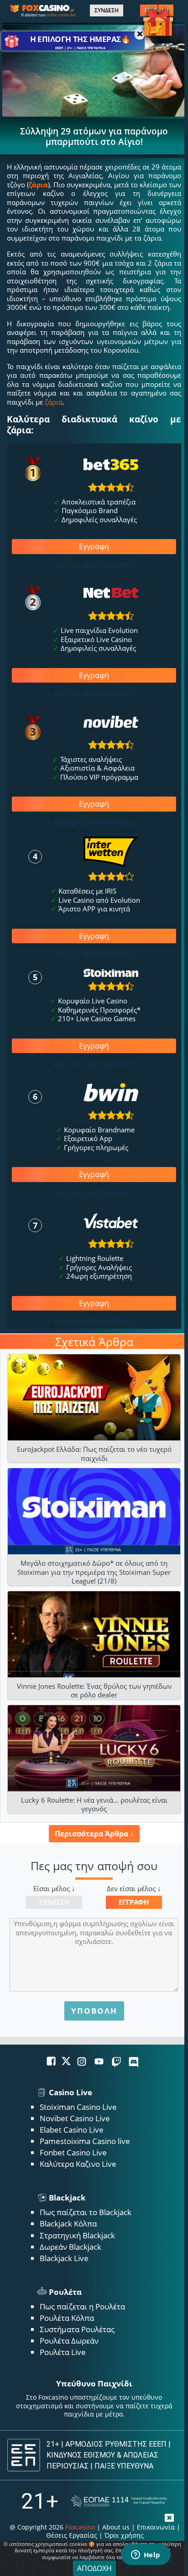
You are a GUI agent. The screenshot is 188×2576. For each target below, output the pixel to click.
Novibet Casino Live (75, 2118)
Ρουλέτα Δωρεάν (69, 2341)
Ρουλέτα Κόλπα (67, 2318)
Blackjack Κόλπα (68, 2224)
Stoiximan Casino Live (78, 2107)
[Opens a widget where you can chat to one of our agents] (146, 2555)
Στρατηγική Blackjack (77, 2235)
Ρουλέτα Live (63, 2352)
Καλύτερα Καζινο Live (78, 2164)
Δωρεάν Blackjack (70, 2247)
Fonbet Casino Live (73, 2152)
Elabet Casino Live (72, 2130)
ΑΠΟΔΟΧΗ (94, 2568)
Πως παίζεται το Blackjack (86, 2212)
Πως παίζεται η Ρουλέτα (82, 2306)
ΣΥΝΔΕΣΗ (107, 10)
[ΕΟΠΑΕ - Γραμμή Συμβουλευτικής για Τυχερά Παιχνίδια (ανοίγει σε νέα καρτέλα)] (119, 2501)
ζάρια (38, 185)
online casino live (61, 15)
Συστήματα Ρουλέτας (77, 2329)
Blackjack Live (64, 2258)
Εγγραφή (94, 546)
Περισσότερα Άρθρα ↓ (94, 1834)
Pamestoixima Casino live (85, 2141)
